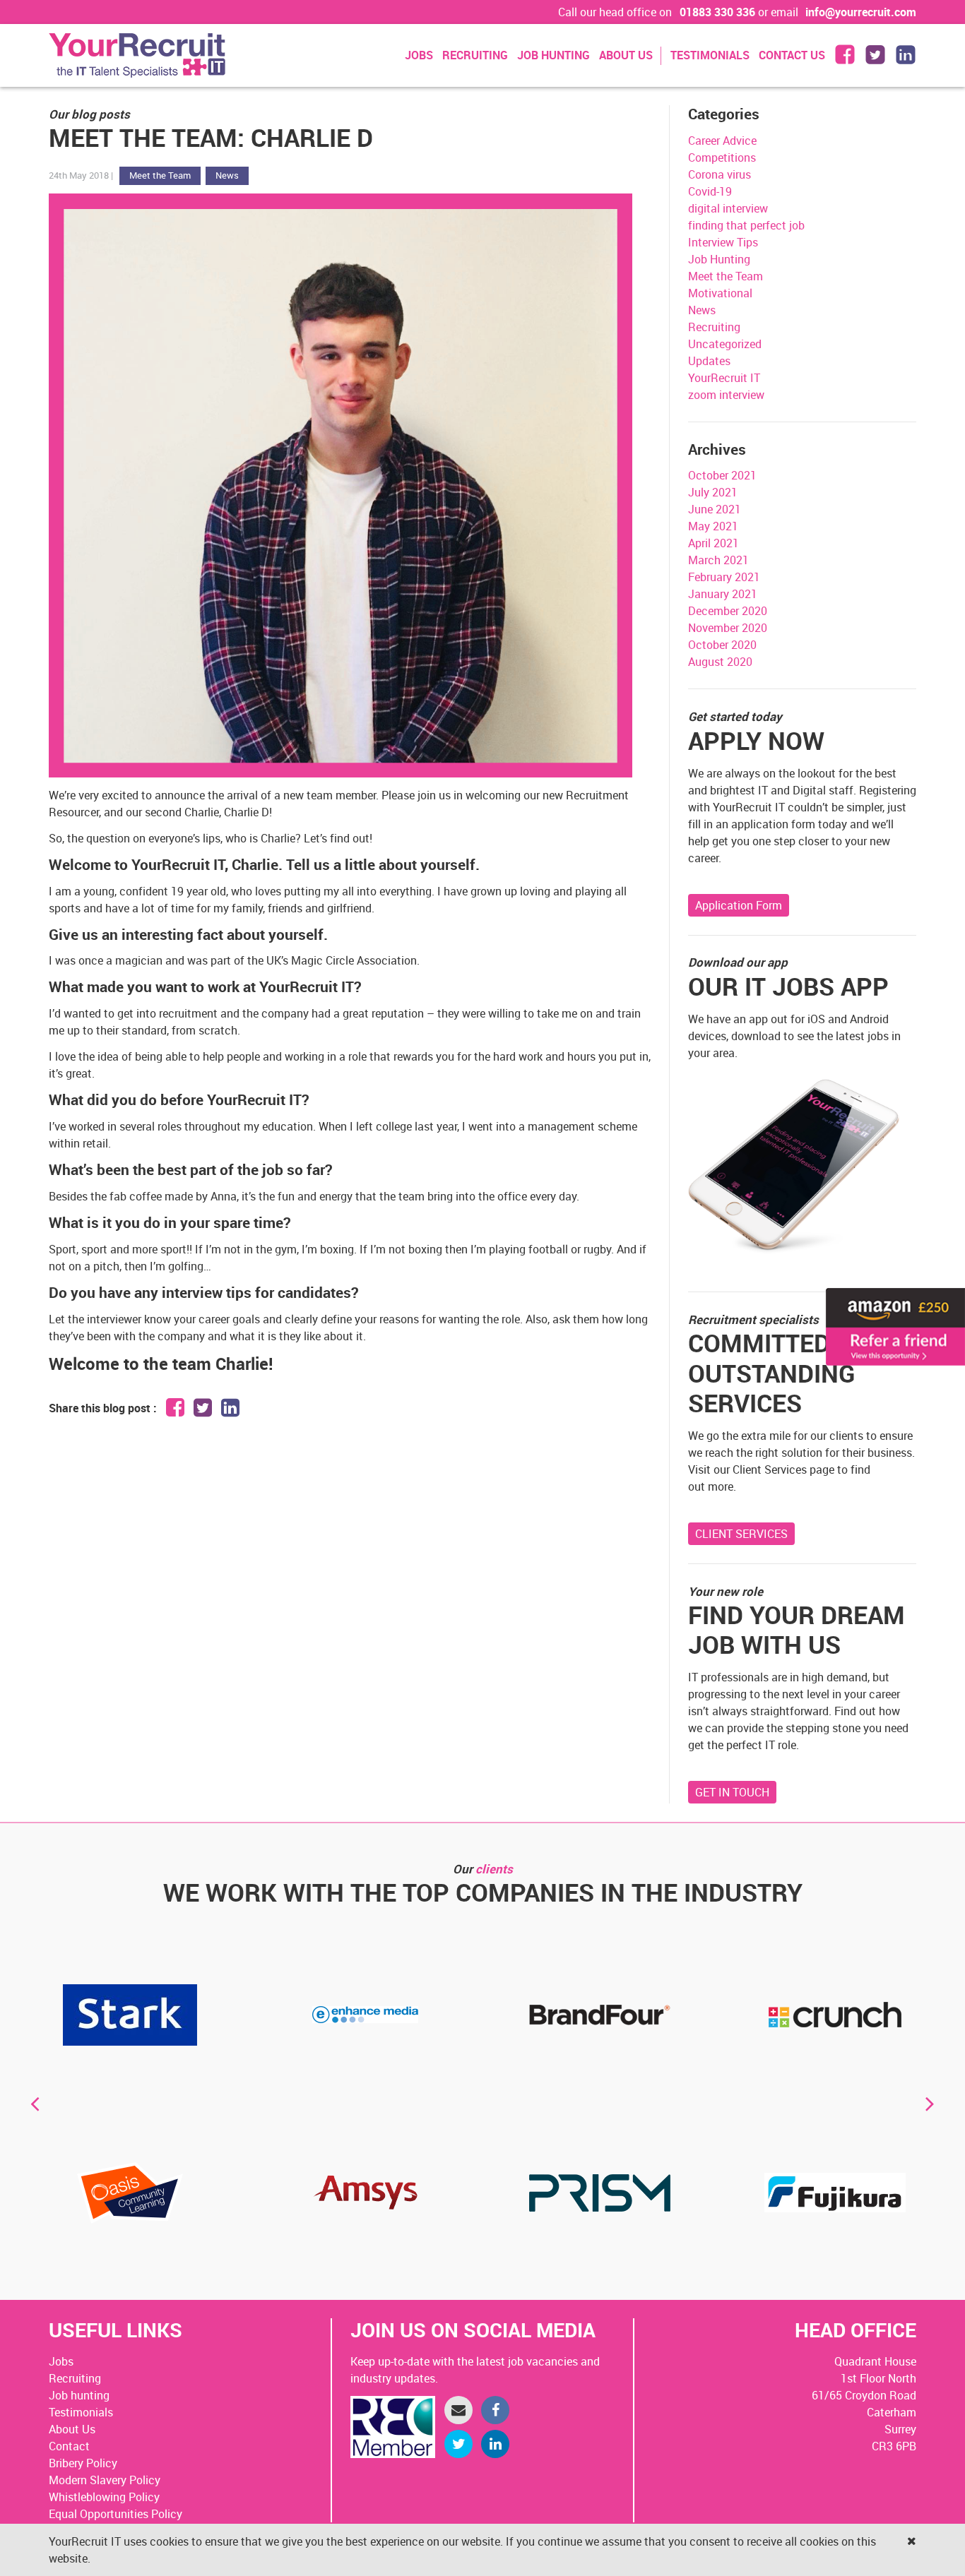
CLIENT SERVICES (741, 1534)
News (227, 175)
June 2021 (715, 509)
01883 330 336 (717, 12)
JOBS (419, 55)
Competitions (722, 157)
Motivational (720, 293)
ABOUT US (626, 55)
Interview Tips (723, 242)
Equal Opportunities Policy (116, 2514)
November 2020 (728, 628)
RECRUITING (475, 55)
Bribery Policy (83, 2463)
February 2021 (724, 577)
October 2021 (722, 475)
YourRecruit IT (724, 378)
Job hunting (79, 2395)
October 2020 (722, 645)
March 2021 (718, 560)
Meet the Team (160, 175)
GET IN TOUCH (732, 1792)
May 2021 (713, 526)
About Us (72, 2429)
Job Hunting (719, 259)
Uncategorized (725, 344)
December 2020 (728, 611)
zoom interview (726, 395)
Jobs (61, 2361)
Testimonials (81, 2412)
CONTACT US (792, 55)
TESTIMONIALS (710, 55)
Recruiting (714, 327)
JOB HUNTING (553, 55)
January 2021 (723, 594)
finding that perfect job (746, 225)
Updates (709, 361)
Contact (69, 2446)
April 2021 (714, 543)
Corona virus (720, 174)
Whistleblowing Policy (104, 2497)
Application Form (739, 905)
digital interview (728, 208)
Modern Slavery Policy (105, 2480)
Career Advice (722, 141)
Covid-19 (710, 191)
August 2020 (720, 662)
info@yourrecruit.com (861, 12)
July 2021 (713, 492)
